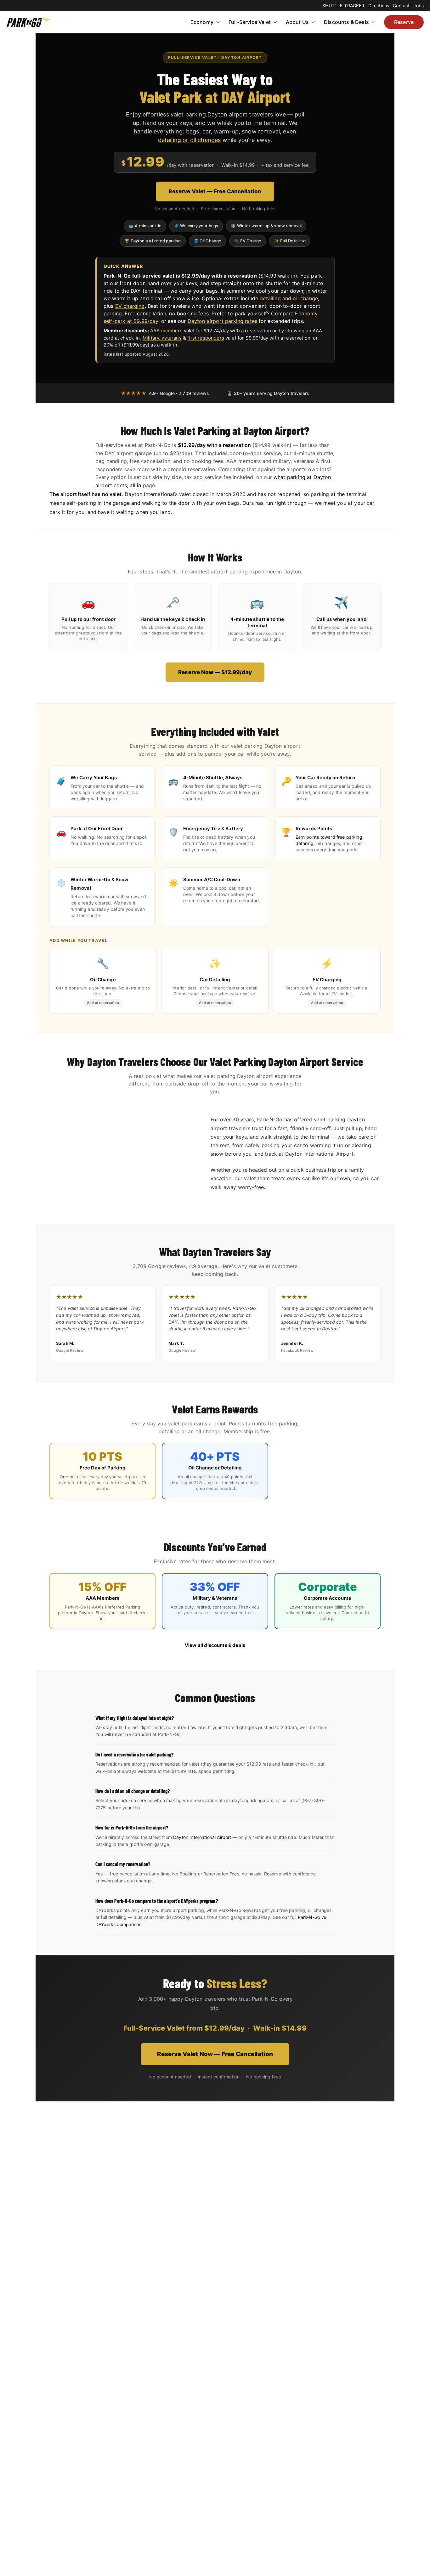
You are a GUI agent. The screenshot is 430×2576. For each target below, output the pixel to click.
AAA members (166, 331)
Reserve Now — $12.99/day (215, 672)
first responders (206, 338)
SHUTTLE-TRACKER (343, 6)
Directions (379, 6)
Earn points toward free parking (329, 837)
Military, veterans (162, 338)
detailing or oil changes (190, 140)
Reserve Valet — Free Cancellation (215, 191)
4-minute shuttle (250, 619)
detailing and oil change (289, 298)
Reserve (404, 22)
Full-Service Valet (250, 22)
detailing (305, 843)
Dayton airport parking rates (222, 321)
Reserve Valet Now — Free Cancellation (215, 2054)
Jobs (419, 6)
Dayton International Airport (202, 1837)
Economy (202, 22)
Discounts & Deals (346, 22)
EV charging (130, 306)
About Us (297, 22)
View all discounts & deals (215, 1645)
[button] (217, 22)
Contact (401, 6)
